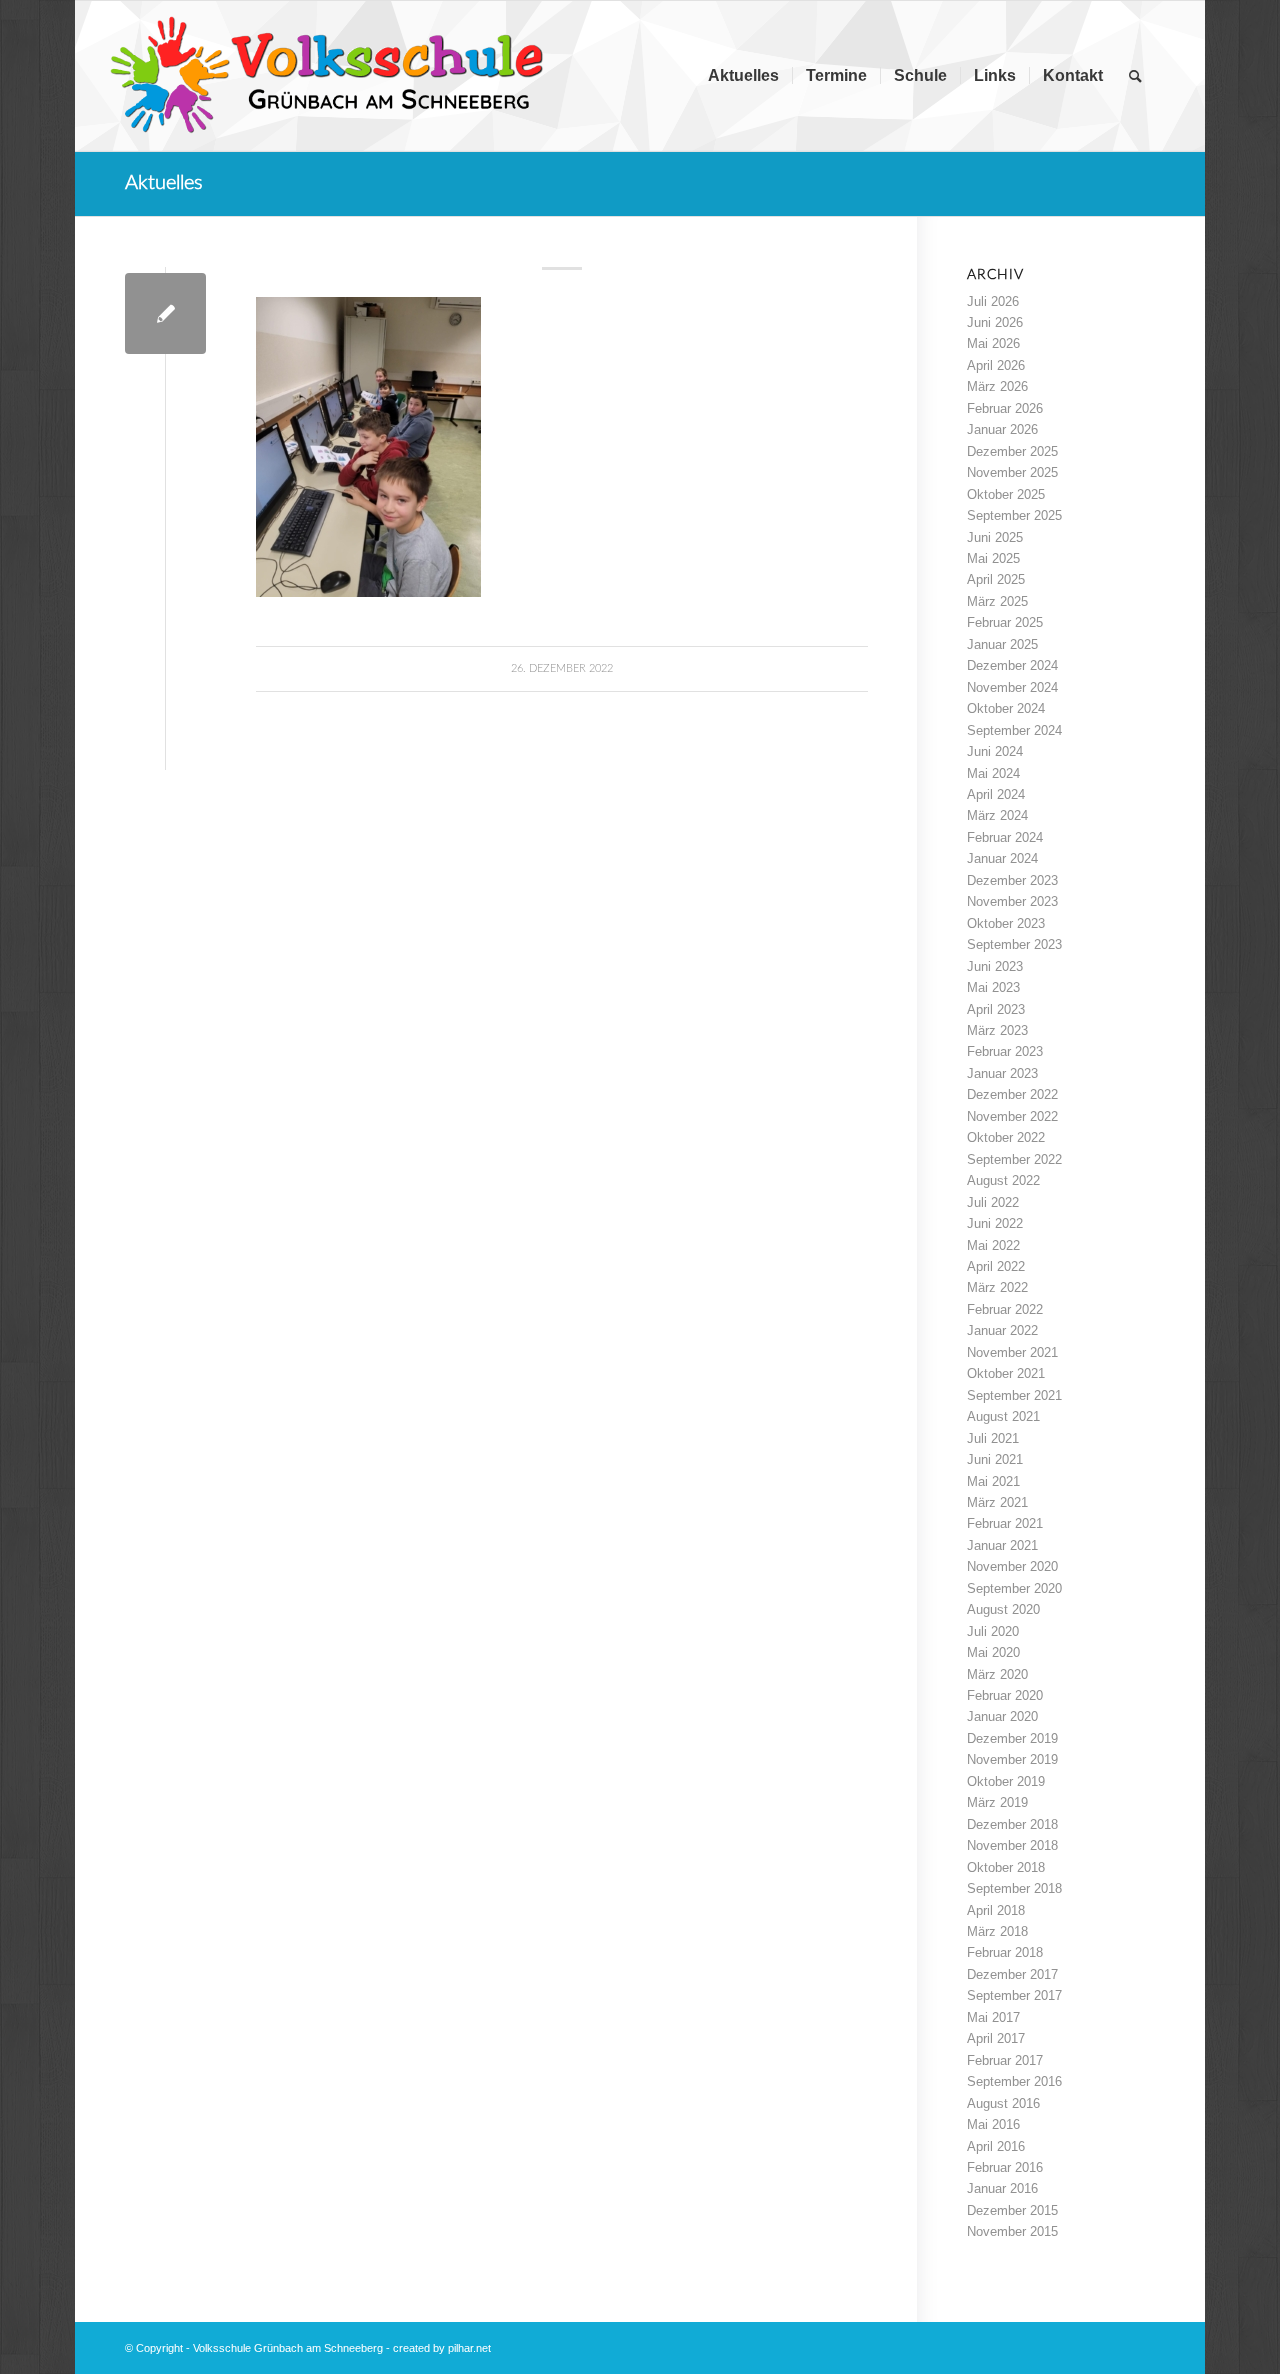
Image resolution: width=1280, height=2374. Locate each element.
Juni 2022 (995, 1223)
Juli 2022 (993, 1202)
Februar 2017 (1005, 2060)
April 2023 (996, 1009)
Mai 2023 (993, 987)
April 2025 (996, 579)
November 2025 (1012, 472)
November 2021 (1012, 1352)
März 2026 (997, 386)
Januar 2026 (1002, 429)
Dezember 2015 (1012, 2210)
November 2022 (1012, 1116)
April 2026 (996, 365)
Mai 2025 (993, 558)
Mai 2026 (993, 343)
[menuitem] (743, 76)
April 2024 (996, 794)
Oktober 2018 (1006, 1867)
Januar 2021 (1002, 1545)
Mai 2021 (993, 1481)
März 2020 (997, 1674)
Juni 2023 (995, 966)
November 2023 (1012, 901)
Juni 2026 (995, 322)
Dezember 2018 (1012, 1824)
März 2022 (997, 1287)
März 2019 (997, 1802)
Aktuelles (164, 183)
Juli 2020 (993, 1631)
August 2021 (1003, 1416)
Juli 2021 (993, 1438)
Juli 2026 (993, 301)
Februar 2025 (1005, 622)
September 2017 (1014, 1995)
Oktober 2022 (1006, 1137)
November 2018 (1012, 1845)
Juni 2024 (995, 751)
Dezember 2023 (1012, 880)
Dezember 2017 (1012, 1974)
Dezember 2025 (1012, 451)
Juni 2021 (995, 1459)
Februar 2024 (1005, 837)
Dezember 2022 (1012, 1094)
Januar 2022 (1002, 1330)
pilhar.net (469, 2348)
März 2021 (997, 1502)
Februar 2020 (1005, 1695)
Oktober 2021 (1006, 1373)
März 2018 (997, 1931)
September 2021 (1014, 1395)
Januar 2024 (1002, 858)
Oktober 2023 (1006, 923)
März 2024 (997, 815)
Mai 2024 (993, 773)
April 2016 (996, 2146)
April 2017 (996, 2038)
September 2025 (1014, 515)
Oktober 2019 (1006, 1781)
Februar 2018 (1005, 1952)
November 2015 (1012, 2231)
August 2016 (1003, 2103)
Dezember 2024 (1012, 665)
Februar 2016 (1005, 2167)
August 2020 (1003, 1609)
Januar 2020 (1002, 1716)
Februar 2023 (1005, 1051)
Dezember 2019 (1012, 1738)
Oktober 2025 (1006, 494)
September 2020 (1014, 1588)
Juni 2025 (995, 537)
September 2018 (1014, 1888)
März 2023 (997, 1030)
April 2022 (996, 1266)
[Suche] (1135, 76)
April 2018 (996, 1910)
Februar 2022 (1005, 1309)
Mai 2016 (993, 2124)
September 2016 (1014, 2081)
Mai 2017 (993, 2017)
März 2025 (997, 601)
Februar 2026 (1005, 408)
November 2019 (1012, 1759)
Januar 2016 (1002, 2188)
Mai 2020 (993, 1652)
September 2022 (1014, 1159)
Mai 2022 (993, 1245)
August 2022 (1003, 1180)
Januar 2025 (1002, 644)
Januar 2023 (1002, 1073)
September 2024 (1014, 730)
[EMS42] (165, 313)
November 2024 (1012, 687)
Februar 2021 (1005, 1523)
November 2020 (1012, 1566)
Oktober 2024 (1006, 708)
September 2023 (1014, 944)
